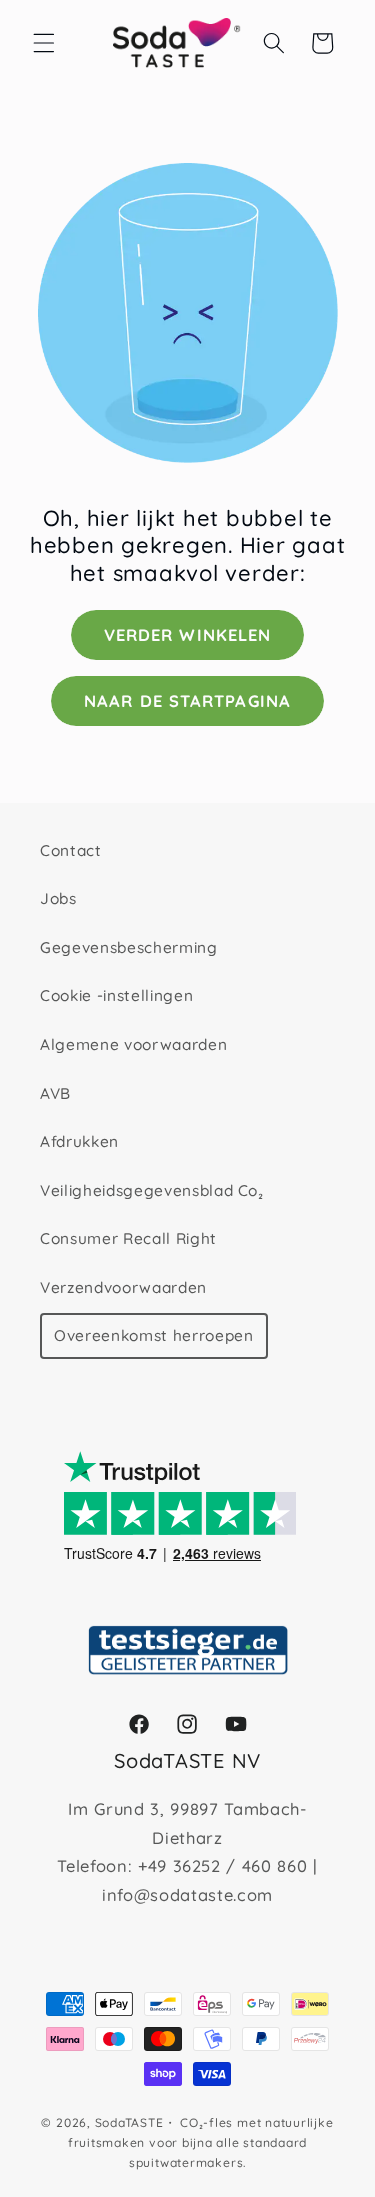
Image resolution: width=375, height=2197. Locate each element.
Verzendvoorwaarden (123, 1287)
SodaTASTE (129, 2122)
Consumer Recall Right (128, 1238)
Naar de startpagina (187, 700)
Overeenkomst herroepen (154, 1335)
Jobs (58, 898)
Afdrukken (79, 1141)
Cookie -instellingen (116, 995)
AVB (55, 1093)
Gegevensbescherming (129, 947)
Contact (71, 850)
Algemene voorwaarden (133, 1044)
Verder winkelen (188, 634)
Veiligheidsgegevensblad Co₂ (152, 1190)
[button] (44, 43)
